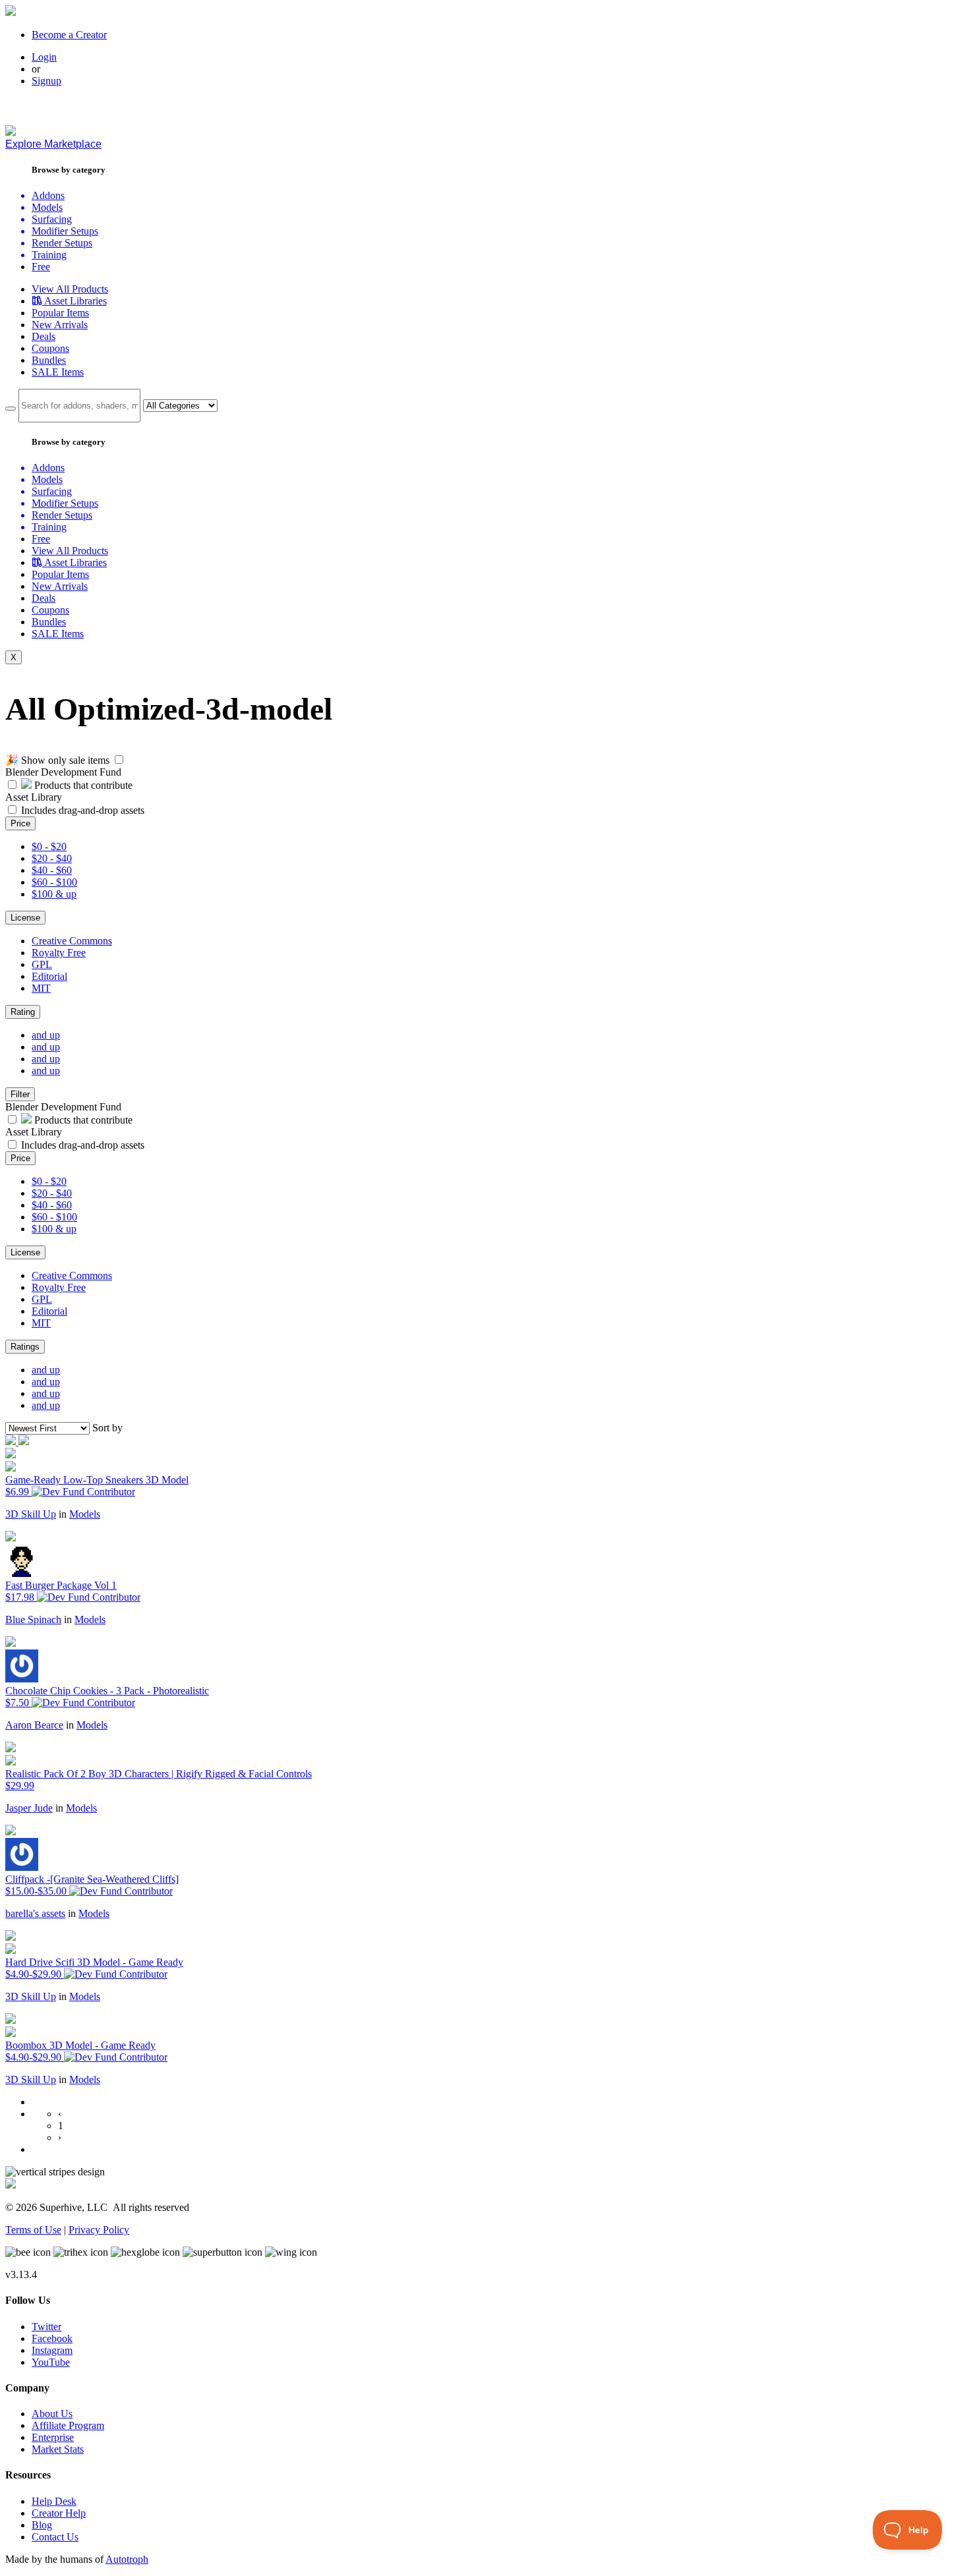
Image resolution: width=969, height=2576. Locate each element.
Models (85, 1514)
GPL (42, 964)
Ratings (25, 1347)
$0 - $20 (49, 846)
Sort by (107, 1428)
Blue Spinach (33, 1619)
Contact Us (55, 2537)
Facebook (52, 2338)
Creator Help (59, 2513)
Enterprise (53, 2437)
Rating (23, 1012)
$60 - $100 (54, 882)
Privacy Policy (99, 2230)
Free (41, 267)
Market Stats (58, 2449)
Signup (46, 81)
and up (46, 1035)
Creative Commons (72, 941)
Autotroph (127, 2559)
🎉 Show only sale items (57, 760)
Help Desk (54, 2501)
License (25, 918)
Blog (42, 2525)
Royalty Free (59, 953)
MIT (41, 988)
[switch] (119, 759)
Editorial (49, 976)
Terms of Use (33, 2230)
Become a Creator (69, 35)
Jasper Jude (29, 1808)
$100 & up (54, 894)
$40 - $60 (52, 870)
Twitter (46, 2327)
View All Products (70, 289)
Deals (44, 336)
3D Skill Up (31, 1514)
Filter (20, 1094)
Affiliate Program (68, 2425)
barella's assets (35, 1913)
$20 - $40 (52, 858)
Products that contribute (82, 785)
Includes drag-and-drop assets (83, 810)
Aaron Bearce (34, 1725)
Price (20, 823)
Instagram (52, 2350)
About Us (52, 2414)
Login (44, 57)
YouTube (51, 2362)
